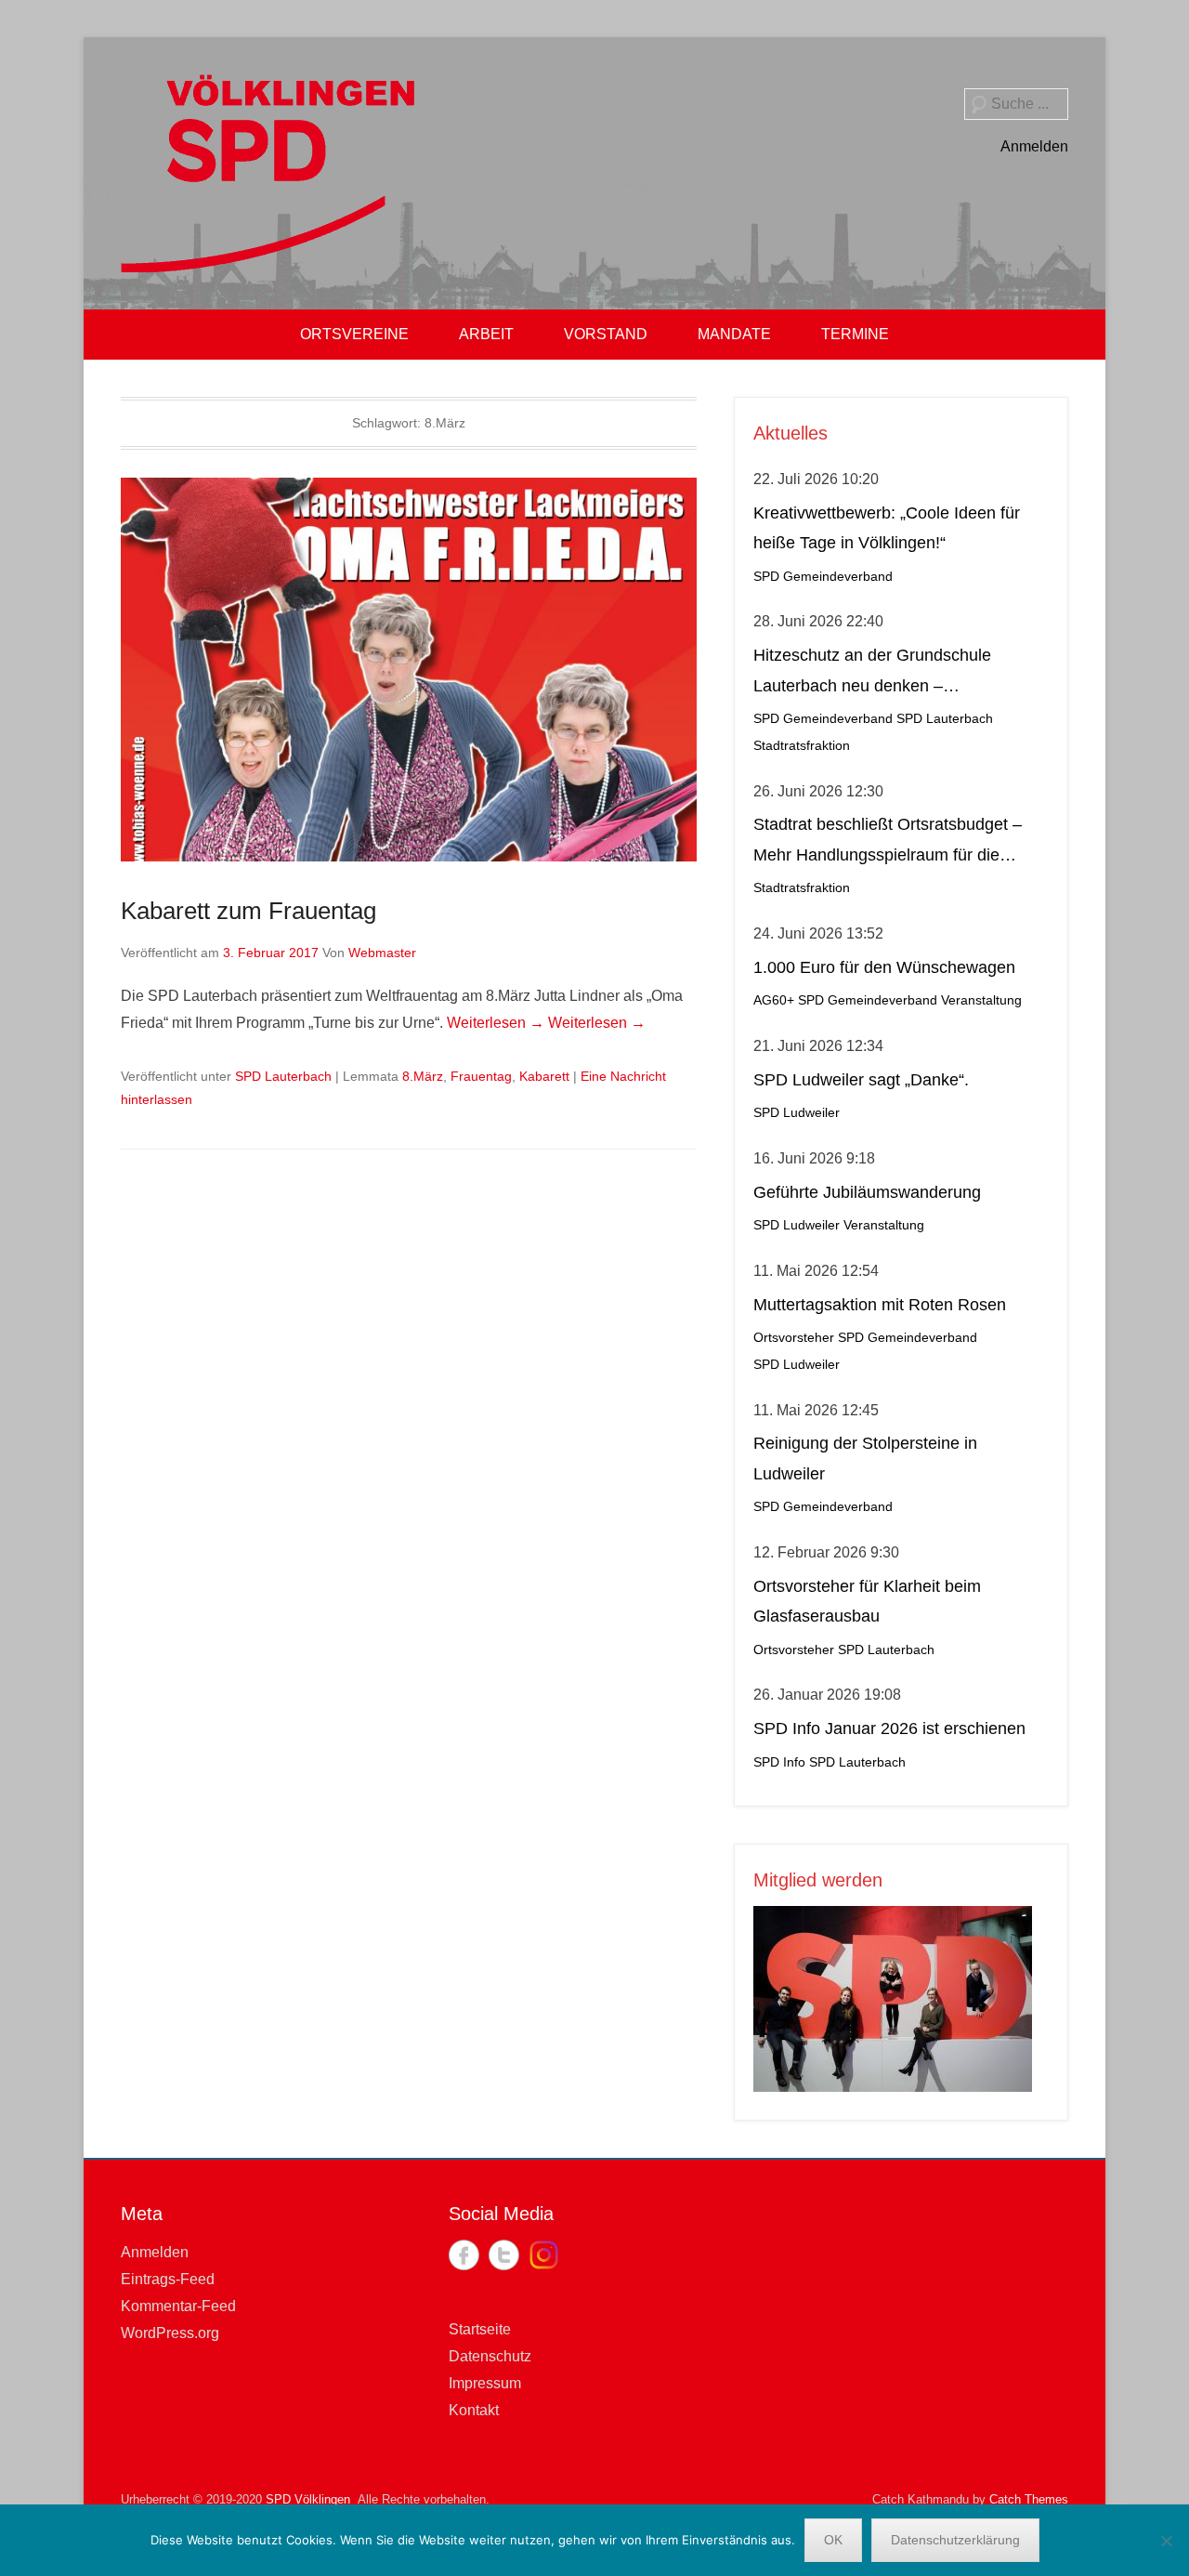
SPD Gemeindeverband (823, 577)
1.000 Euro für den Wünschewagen (884, 967)
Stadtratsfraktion (802, 746)
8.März (423, 1076)
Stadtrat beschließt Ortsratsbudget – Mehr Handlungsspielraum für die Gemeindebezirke (888, 842)
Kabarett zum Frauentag (248, 911)
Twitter (504, 2255)
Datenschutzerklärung (955, 2540)
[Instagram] (544, 2255)
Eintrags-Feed (168, 2279)
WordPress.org (170, 2333)
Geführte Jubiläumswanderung (867, 1192)
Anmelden (1034, 146)
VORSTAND (606, 334)
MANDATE (734, 334)
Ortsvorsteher (794, 1338)
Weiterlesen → (496, 1023)
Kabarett (544, 1076)
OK (833, 2540)
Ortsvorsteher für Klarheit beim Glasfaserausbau (867, 1601)
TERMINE (855, 334)
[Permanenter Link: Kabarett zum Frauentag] (409, 670)
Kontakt (474, 2410)
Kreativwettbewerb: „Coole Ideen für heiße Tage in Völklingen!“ (887, 528)
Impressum (485, 2383)
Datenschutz (490, 2356)
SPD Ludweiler (797, 1113)
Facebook (464, 2255)
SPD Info (779, 1762)
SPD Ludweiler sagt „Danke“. (861, 1080)
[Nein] (1166, 2541)
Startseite (480, 2329)
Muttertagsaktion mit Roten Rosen (880, 1305)
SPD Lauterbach (283, 1076)
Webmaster (382, 953)
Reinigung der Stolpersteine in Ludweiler (865, 1458)
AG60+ (774, 1000)
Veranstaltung (981, 1000)
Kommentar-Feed (178, 2306)
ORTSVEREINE (354, 334)
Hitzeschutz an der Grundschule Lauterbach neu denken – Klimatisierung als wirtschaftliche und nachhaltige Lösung (890, 673)
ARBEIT (486, 334)
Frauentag (481, 1076)
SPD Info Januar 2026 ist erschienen (889, 1728)
